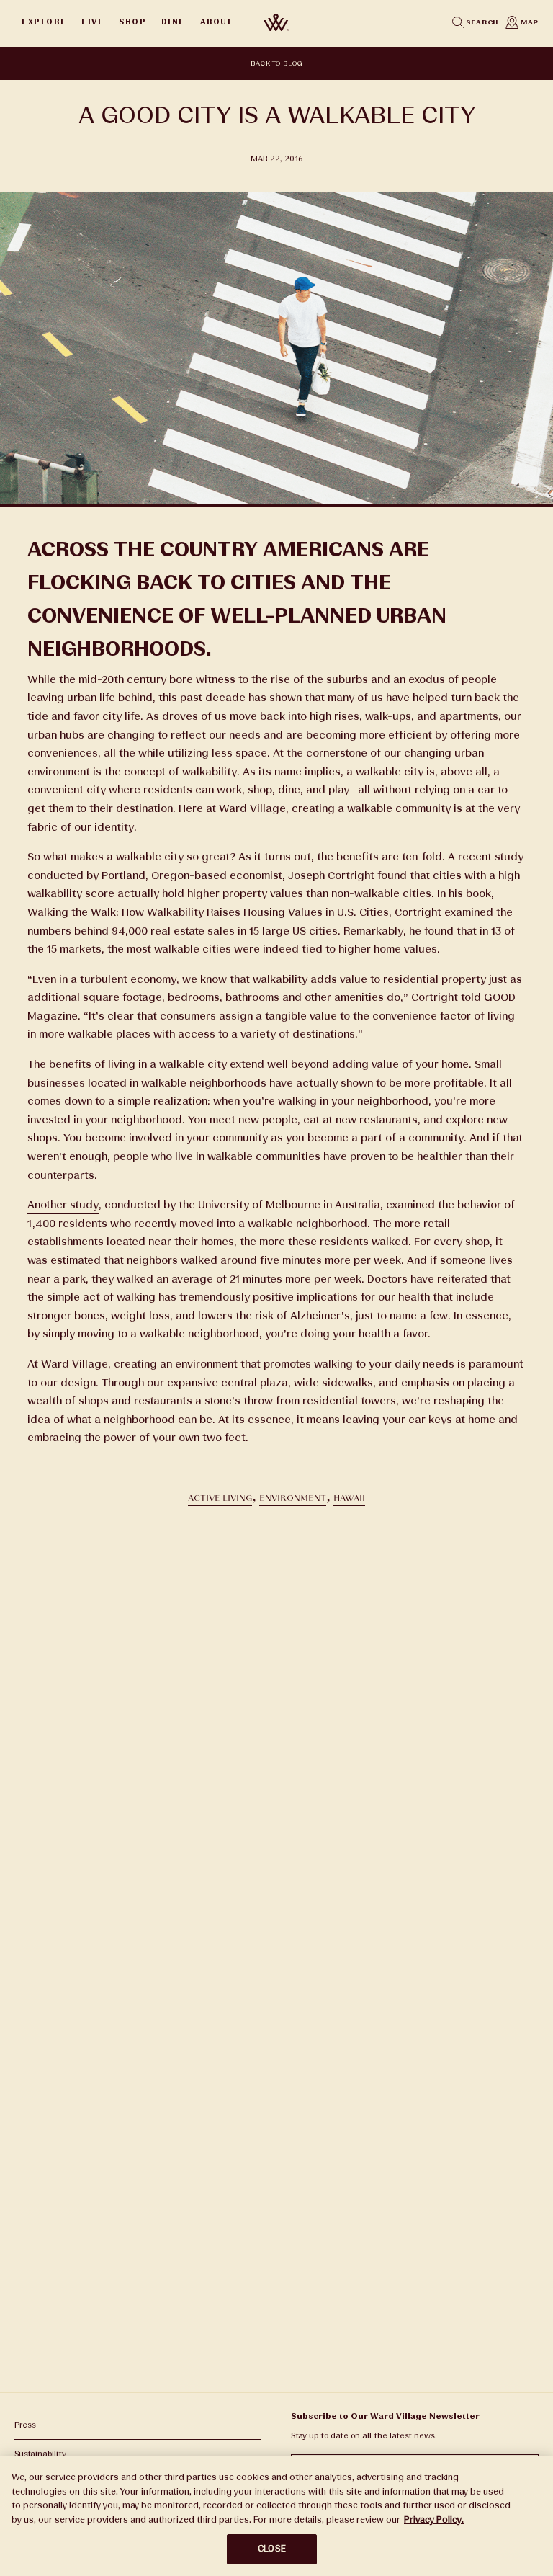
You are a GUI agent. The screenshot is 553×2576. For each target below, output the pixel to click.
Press (25, 2425)
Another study (63, 1205)
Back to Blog (277, 63)
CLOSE (272, 2549)
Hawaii (349, 1498)
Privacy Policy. (434, 2520)
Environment (293, 1498)
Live (93, 22)
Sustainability (40, 2454)
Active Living (220, 1498)
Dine (173, 22)
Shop (132, 22)
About (216, 22)
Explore (44, 22)
